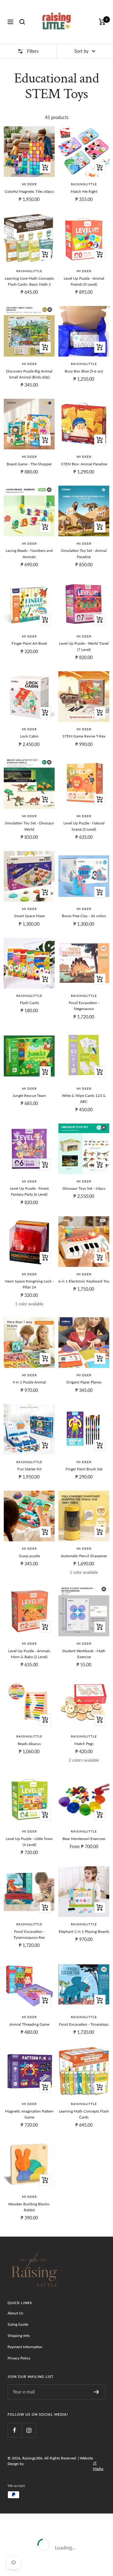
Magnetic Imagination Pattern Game (29, 2114)
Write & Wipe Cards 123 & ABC (84, 1098)
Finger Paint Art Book (29, 643)
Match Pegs (84, 1744)
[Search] (22, 22)
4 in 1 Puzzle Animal (29, 1382)
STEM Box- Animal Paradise (84, 464)
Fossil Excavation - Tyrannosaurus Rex (29, 1934)
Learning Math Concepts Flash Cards (84, 2114)
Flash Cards (29, 1003)
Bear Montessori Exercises (84, 1839)
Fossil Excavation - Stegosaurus (84, 1006)
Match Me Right (84, 191)
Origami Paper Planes (84, 1382)
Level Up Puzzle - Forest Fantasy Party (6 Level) (29, 1191)
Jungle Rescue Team (29, 1095)
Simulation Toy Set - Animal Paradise (84, 553)
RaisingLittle (84, 184)
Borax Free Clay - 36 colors (84, 916)
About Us (15, 2313)
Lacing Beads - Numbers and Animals (29, 553)
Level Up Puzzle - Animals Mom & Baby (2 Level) (29, 1654)
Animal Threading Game (29, 2024)
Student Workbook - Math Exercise (84, 1654)
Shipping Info (19, 2336)
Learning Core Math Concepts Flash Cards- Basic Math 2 (29, 281)
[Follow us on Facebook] (15, 2430)
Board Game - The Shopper (29, 464)
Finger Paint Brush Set (84, 1469)
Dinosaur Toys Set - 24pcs (84, 1188)
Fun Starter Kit (29, 1469)
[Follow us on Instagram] (29, 2430)
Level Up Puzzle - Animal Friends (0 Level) (84, 281)
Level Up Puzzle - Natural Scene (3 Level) (84, 826)
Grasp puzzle (29, 1556)
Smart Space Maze (29, 916)
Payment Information (25, 2347)
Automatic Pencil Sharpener (84, 1556)
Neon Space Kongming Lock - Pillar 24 (29, 1284)
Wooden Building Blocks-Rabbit (29, 2207)
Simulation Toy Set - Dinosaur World (29, 826)
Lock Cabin (29, 736)
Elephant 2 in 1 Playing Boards (84, 1931)
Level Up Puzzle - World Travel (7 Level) (84, 646)
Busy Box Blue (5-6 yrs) (84, 371)
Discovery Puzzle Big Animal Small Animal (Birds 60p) (29, 374)
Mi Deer (29, 184)
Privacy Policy (19, 2358)
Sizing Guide (18, 2324)
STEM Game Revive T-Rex (84, 736)
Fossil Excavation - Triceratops (84, 2024)
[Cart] (102, 22)
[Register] (97, 2392)
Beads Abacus (29, 1744)
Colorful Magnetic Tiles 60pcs (29, 191)
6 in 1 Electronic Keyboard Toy (84, 1281)
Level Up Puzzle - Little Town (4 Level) (29, 1842)
